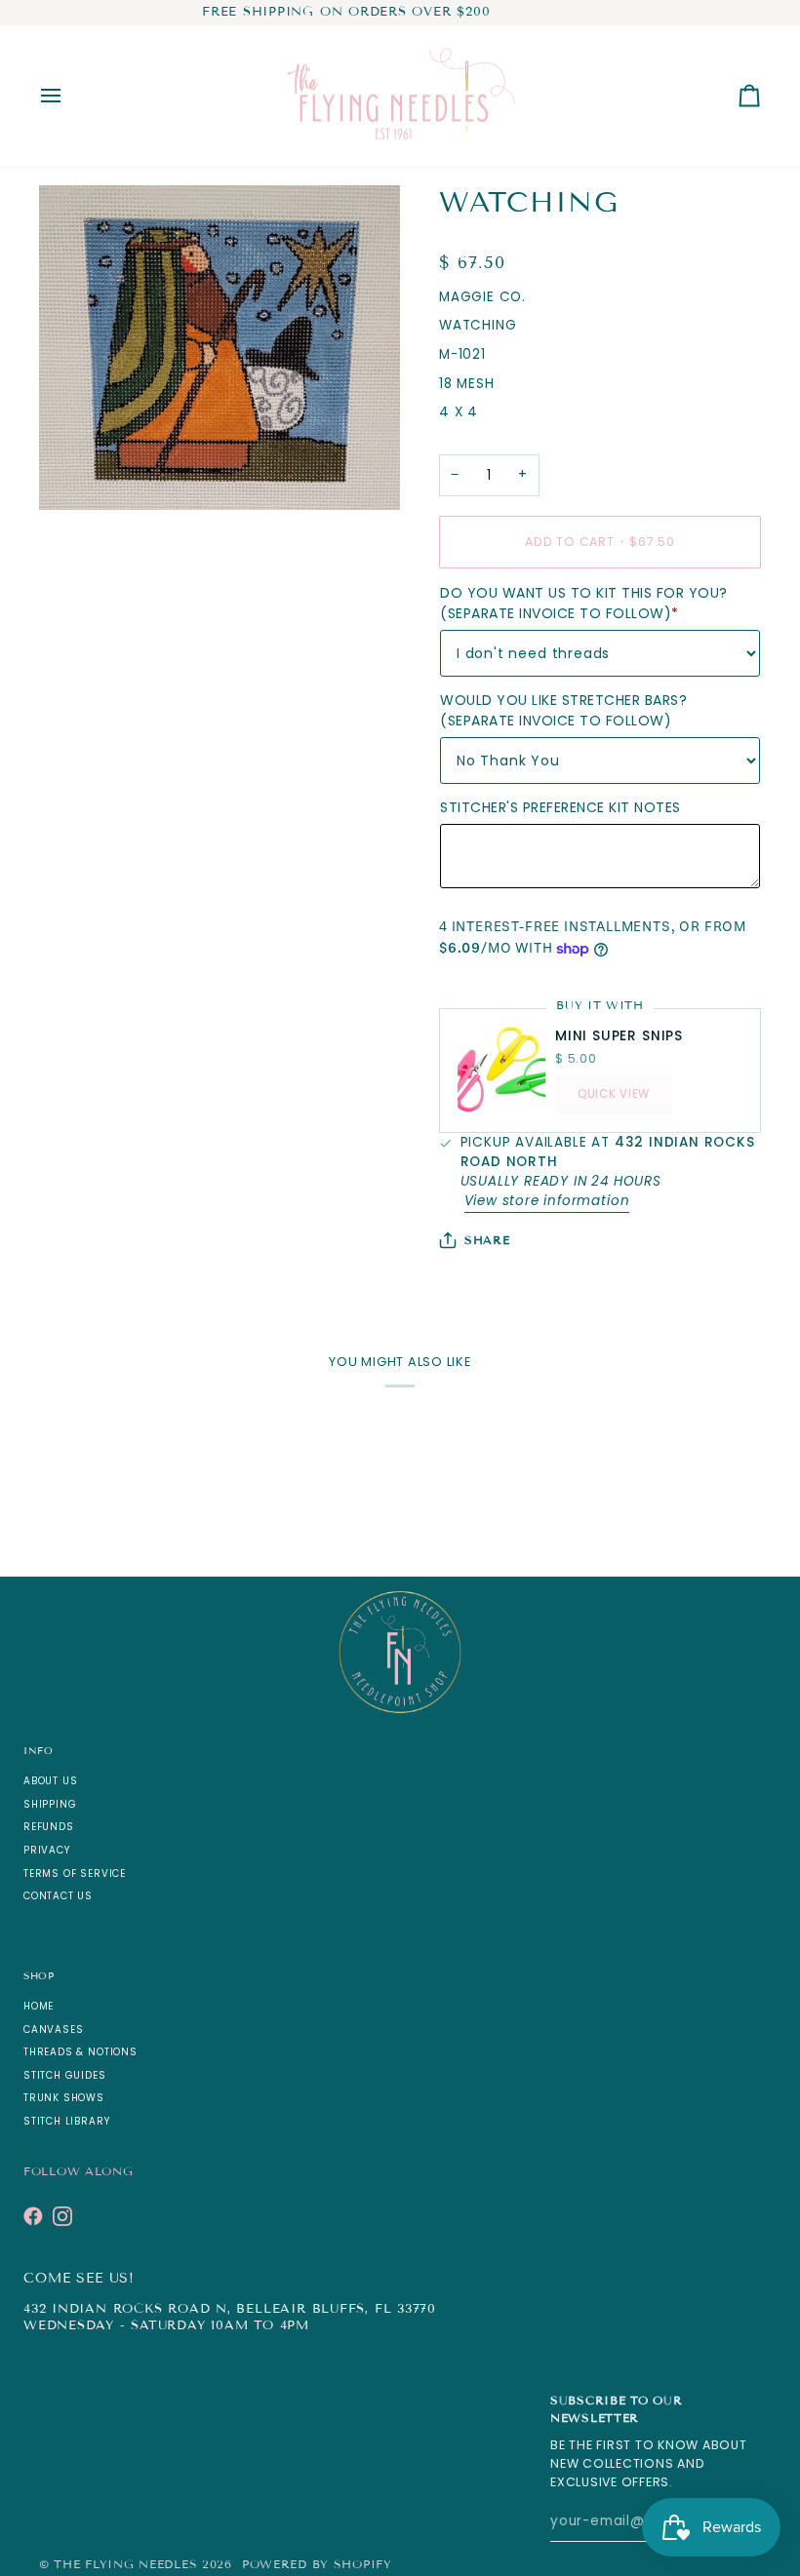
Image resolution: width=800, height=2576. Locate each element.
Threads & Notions (80, 2052)
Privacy (47, 1850)
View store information (547, 1201)
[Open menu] (68, 97)
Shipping (50, 1804)
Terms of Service (75, 1873)
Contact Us (58, 1896)
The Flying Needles (125, 2564)
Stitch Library (66, 2121)
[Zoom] (76, 473)
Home (39, 2006)
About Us (50, 1781)
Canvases (53, 2030)
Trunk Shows (64, 2098)
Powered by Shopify (317, 2564)
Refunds (49, 1827)
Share (487, 1240)
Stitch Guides (65, 2075)
